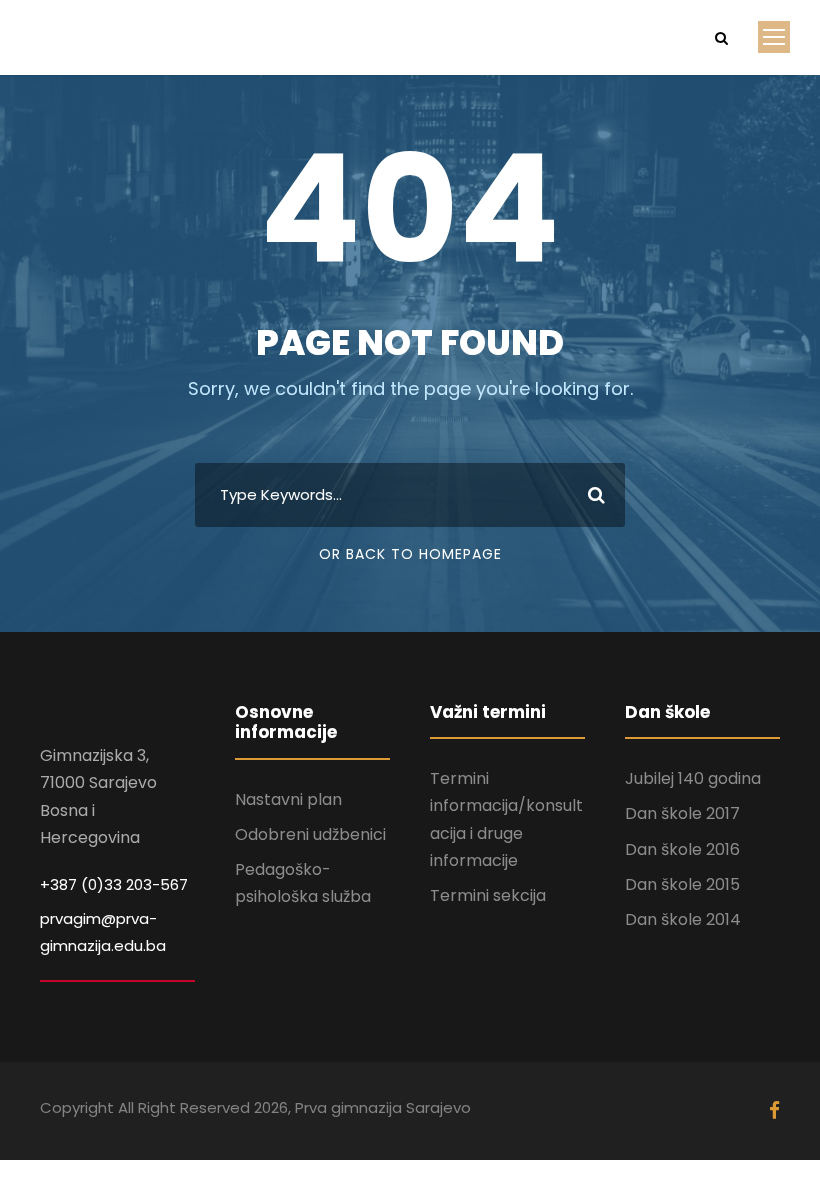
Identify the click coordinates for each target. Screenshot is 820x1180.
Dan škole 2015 (682, 884)
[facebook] (774, 1111)
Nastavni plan (288, 799)
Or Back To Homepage (410, 554)
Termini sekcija (488, 895)
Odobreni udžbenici (310, 834)
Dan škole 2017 (682, 813)
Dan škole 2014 (683, 919)
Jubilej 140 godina (693, 778)
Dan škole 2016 (682, 849)
